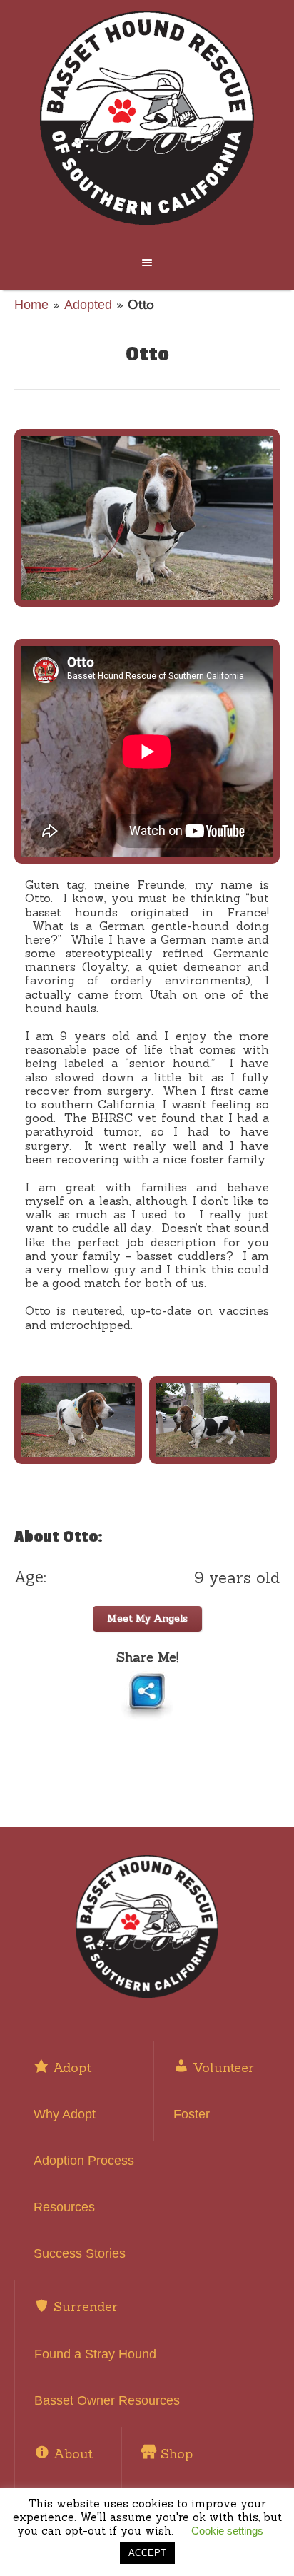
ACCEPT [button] (147, 2553)
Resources (64, 2207)
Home (31, 305)
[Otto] (147, 518)
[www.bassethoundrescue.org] (147, 118)
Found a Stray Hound (95, 2354)
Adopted (88, 305)
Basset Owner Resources (107, 2400)
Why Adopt (65, 2114)
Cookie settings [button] (227, 2531)
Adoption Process (84, 2161)
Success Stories (80, 2253)
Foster (192, 2114)
